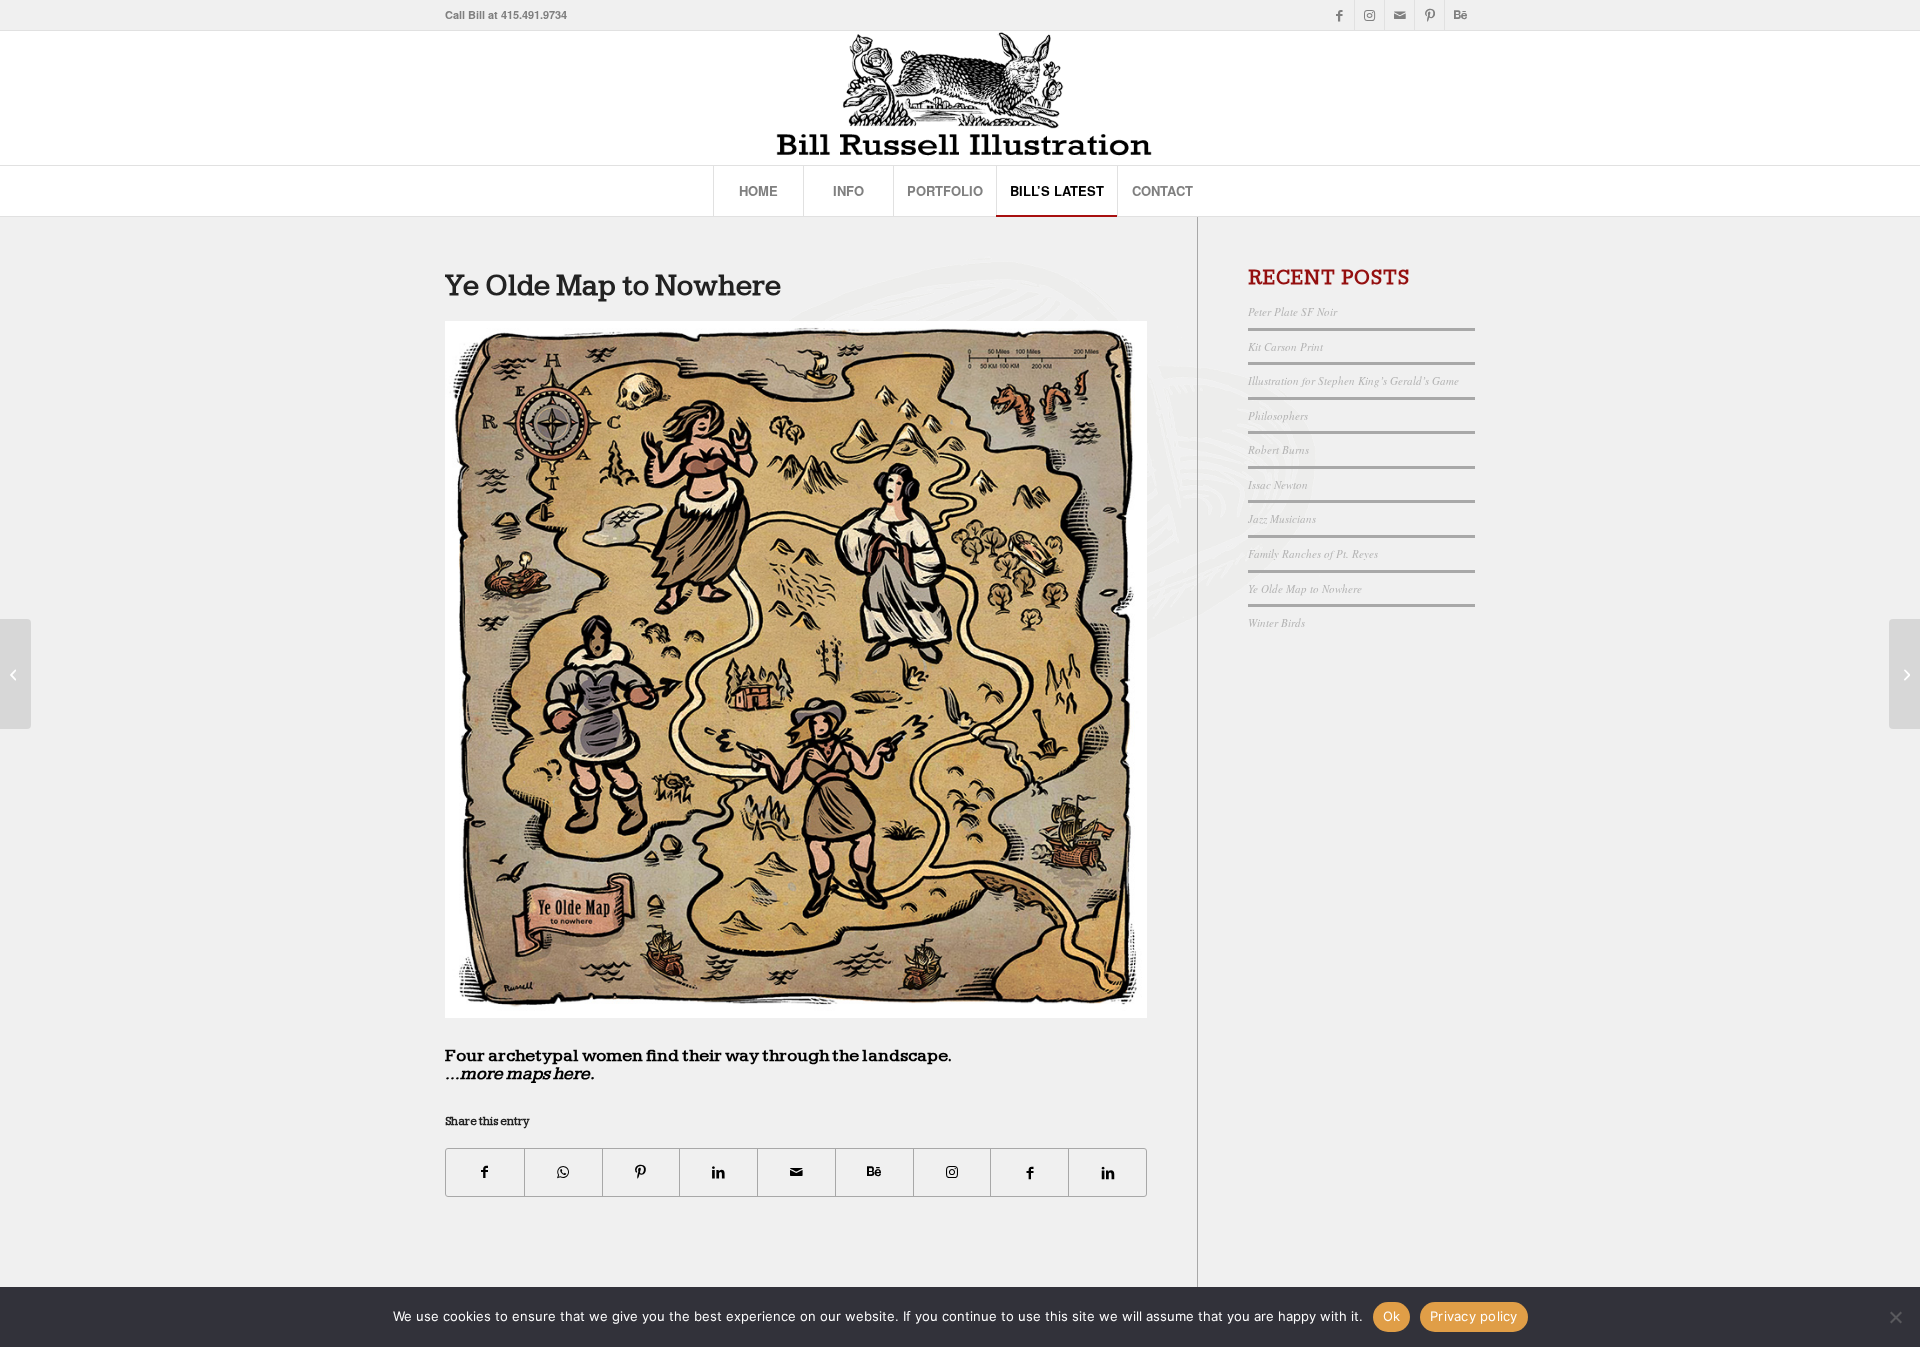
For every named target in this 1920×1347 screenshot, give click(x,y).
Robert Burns (1278, 449)
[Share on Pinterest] (641, 1172)
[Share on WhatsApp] (563, 1172)
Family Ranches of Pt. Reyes (1313, 553)
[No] (1895, 1317)
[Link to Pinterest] (1429, 15)
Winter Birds (1276, 622)
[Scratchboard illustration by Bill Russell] (960, 98)
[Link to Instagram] (1369, 15)
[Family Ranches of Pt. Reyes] (1904, 674)
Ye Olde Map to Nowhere (1305, 588)
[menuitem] (758, 191)
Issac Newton (1278, 484)
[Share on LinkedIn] (718, 1172)
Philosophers (1278, 415)
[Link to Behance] (1460, 15)
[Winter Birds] (15, 674)
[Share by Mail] (796, 1172)
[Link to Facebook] (1339, 15)
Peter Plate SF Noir (1292, 311)
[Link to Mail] (1399, 15)
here (571, 1073)
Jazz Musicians (1282, 518)
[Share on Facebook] (485, 1172)
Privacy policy (1474, 1316)
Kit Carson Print (1285, 346)
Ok (1392, 1316)
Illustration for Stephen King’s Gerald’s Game (1353, 380)
